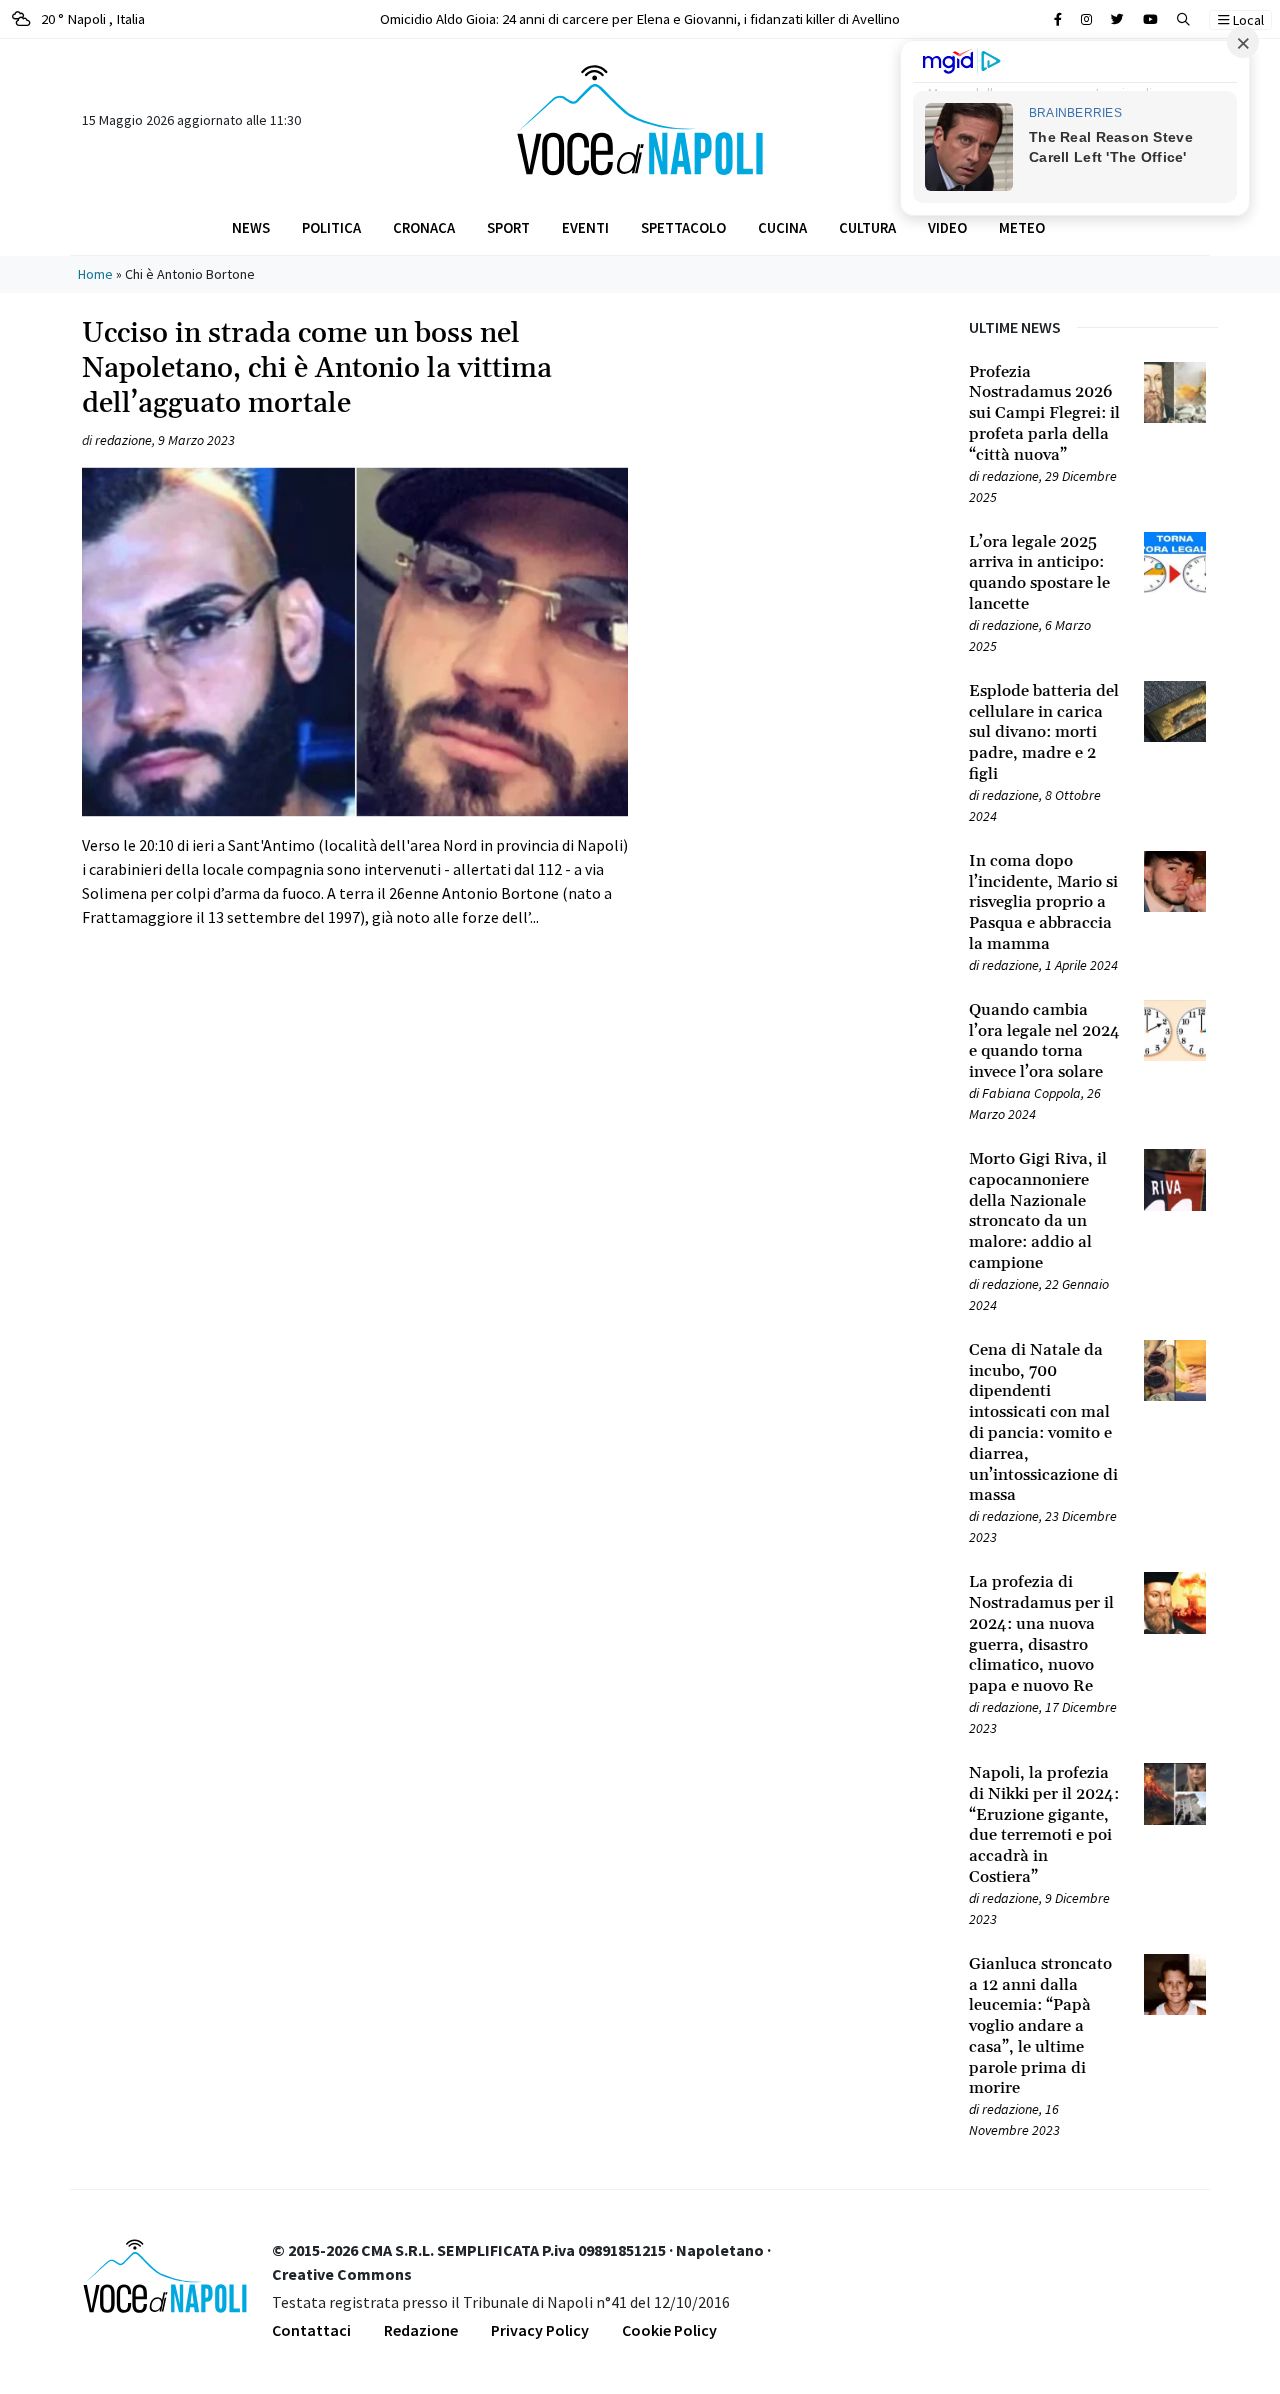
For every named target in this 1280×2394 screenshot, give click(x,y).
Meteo (1022, 227)
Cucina (782, 227)
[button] (1183, 19)
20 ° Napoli (91, 18)
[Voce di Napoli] (640, 118)
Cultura (867, 227)
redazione (123, 440)
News (251, 227)
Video (947, 227)
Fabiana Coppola (1031, 1093)
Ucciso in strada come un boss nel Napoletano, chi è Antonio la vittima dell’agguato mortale (317, 369)
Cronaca (424, 227)
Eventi (585, 227)
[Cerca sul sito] (1058, 19)
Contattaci (311, 2330)
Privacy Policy (540, 2330)
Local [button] (1247, 20)
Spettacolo (683, 227)
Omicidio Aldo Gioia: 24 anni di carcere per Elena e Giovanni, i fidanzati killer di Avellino (640, 18)
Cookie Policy (669, 2330)
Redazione (421, 2330)
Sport (508, 227)
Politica (331, 227)
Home (95, 274)
